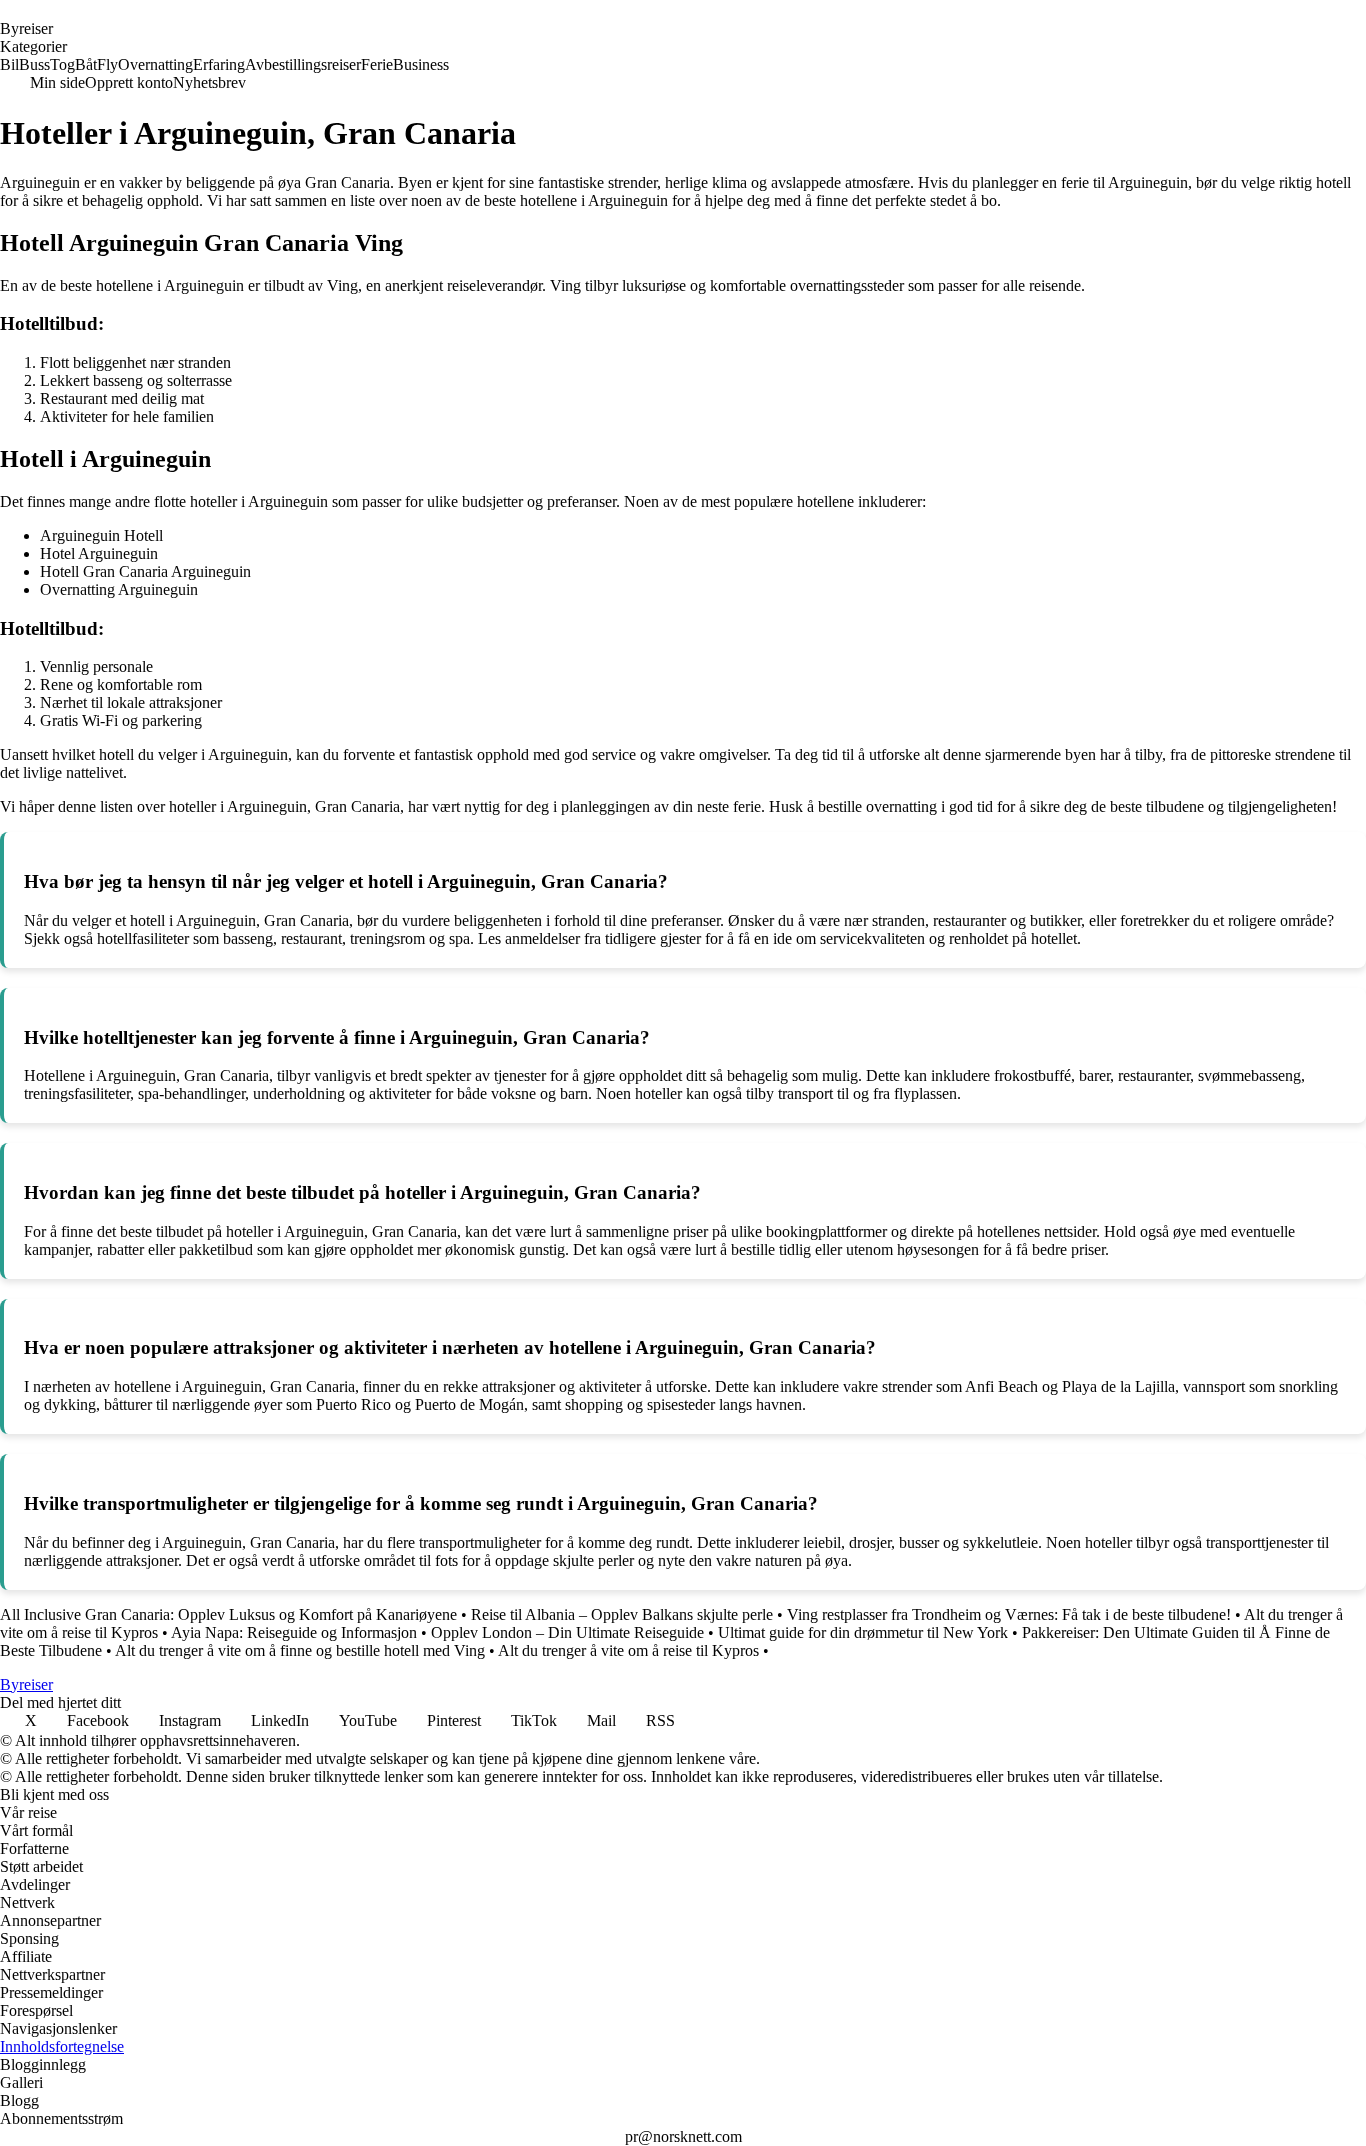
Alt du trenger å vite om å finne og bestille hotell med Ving (300, 1650)
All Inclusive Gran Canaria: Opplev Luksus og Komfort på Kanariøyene (228, 1614)
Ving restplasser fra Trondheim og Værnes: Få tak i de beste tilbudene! (1009, 1614)
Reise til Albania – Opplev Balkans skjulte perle (622, 1614)
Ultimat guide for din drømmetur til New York (863, 1632)
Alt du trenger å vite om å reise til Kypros (628, 1650)
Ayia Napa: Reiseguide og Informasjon (294, 1632)
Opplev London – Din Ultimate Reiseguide (567, 1632)
